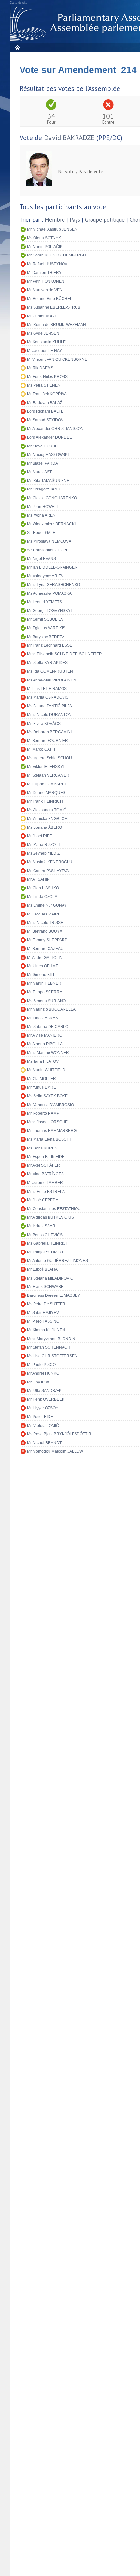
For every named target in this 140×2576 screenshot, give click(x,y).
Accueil (17, 47)
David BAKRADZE (69, 138)
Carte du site (19, 3)
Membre (55, 220)
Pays (75, 220)
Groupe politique (105, 220)
